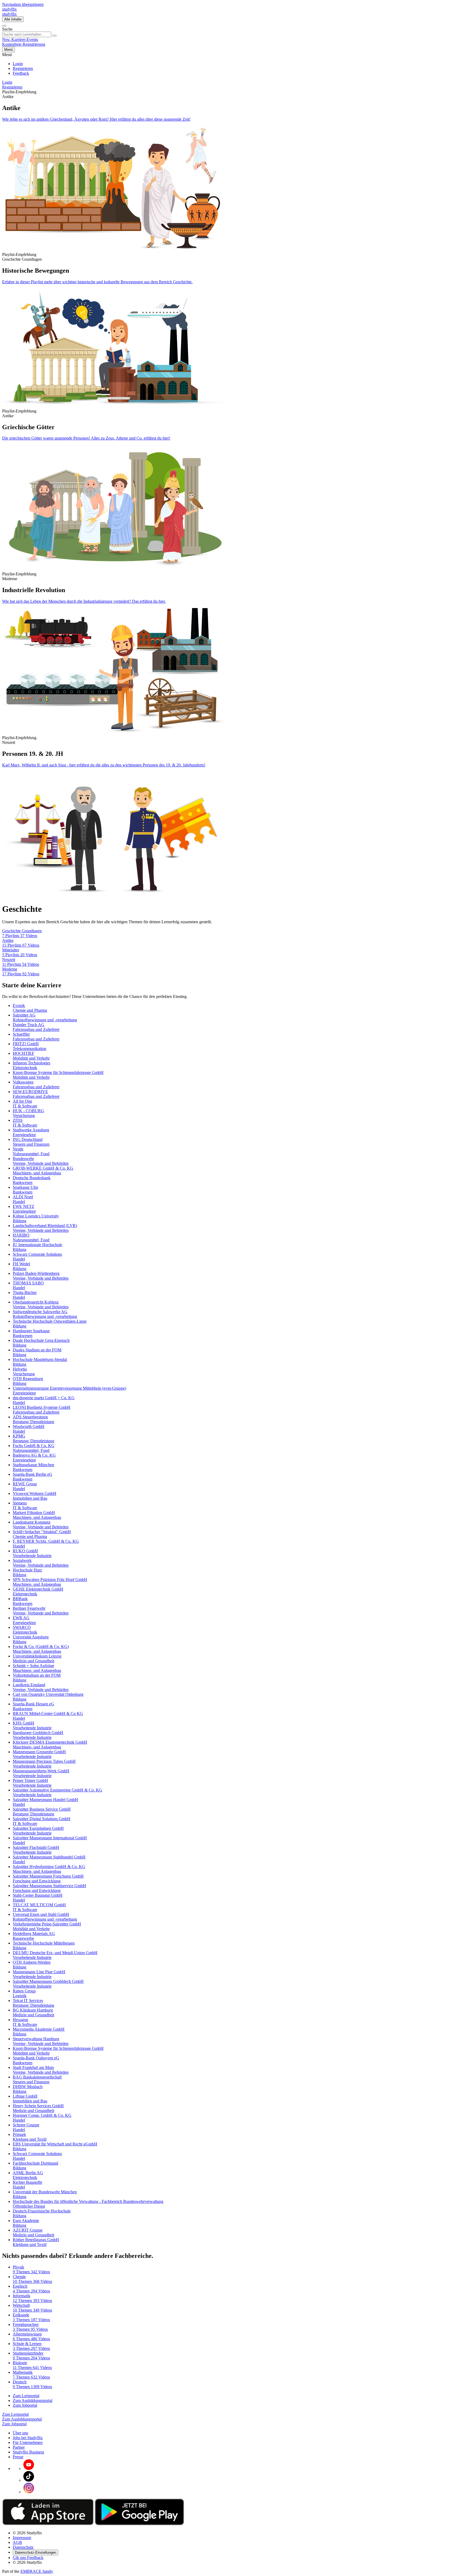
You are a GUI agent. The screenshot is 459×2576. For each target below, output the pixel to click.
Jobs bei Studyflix (28, 2438)
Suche (7, 29)
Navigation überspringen (23, 4)
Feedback (21, 73)
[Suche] (4, 26)
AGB (17, 2542)
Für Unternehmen (28, 2442)
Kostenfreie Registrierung (24, 44)
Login (18, 64)
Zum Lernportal (26, 2396)
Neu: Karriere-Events (20, 39)
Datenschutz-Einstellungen (35, 2552)
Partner (19, 2447)
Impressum (22, 2538)
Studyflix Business (28, 2452)
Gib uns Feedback (28, 2558)
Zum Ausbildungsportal (33, 2400)
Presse (18, 2457)
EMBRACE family (37, 2571)
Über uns (20, 2433)
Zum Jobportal (25, 2405)
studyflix (9, 9)
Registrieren (23, 68)
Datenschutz (23, 2547)
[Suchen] (54, 36)
